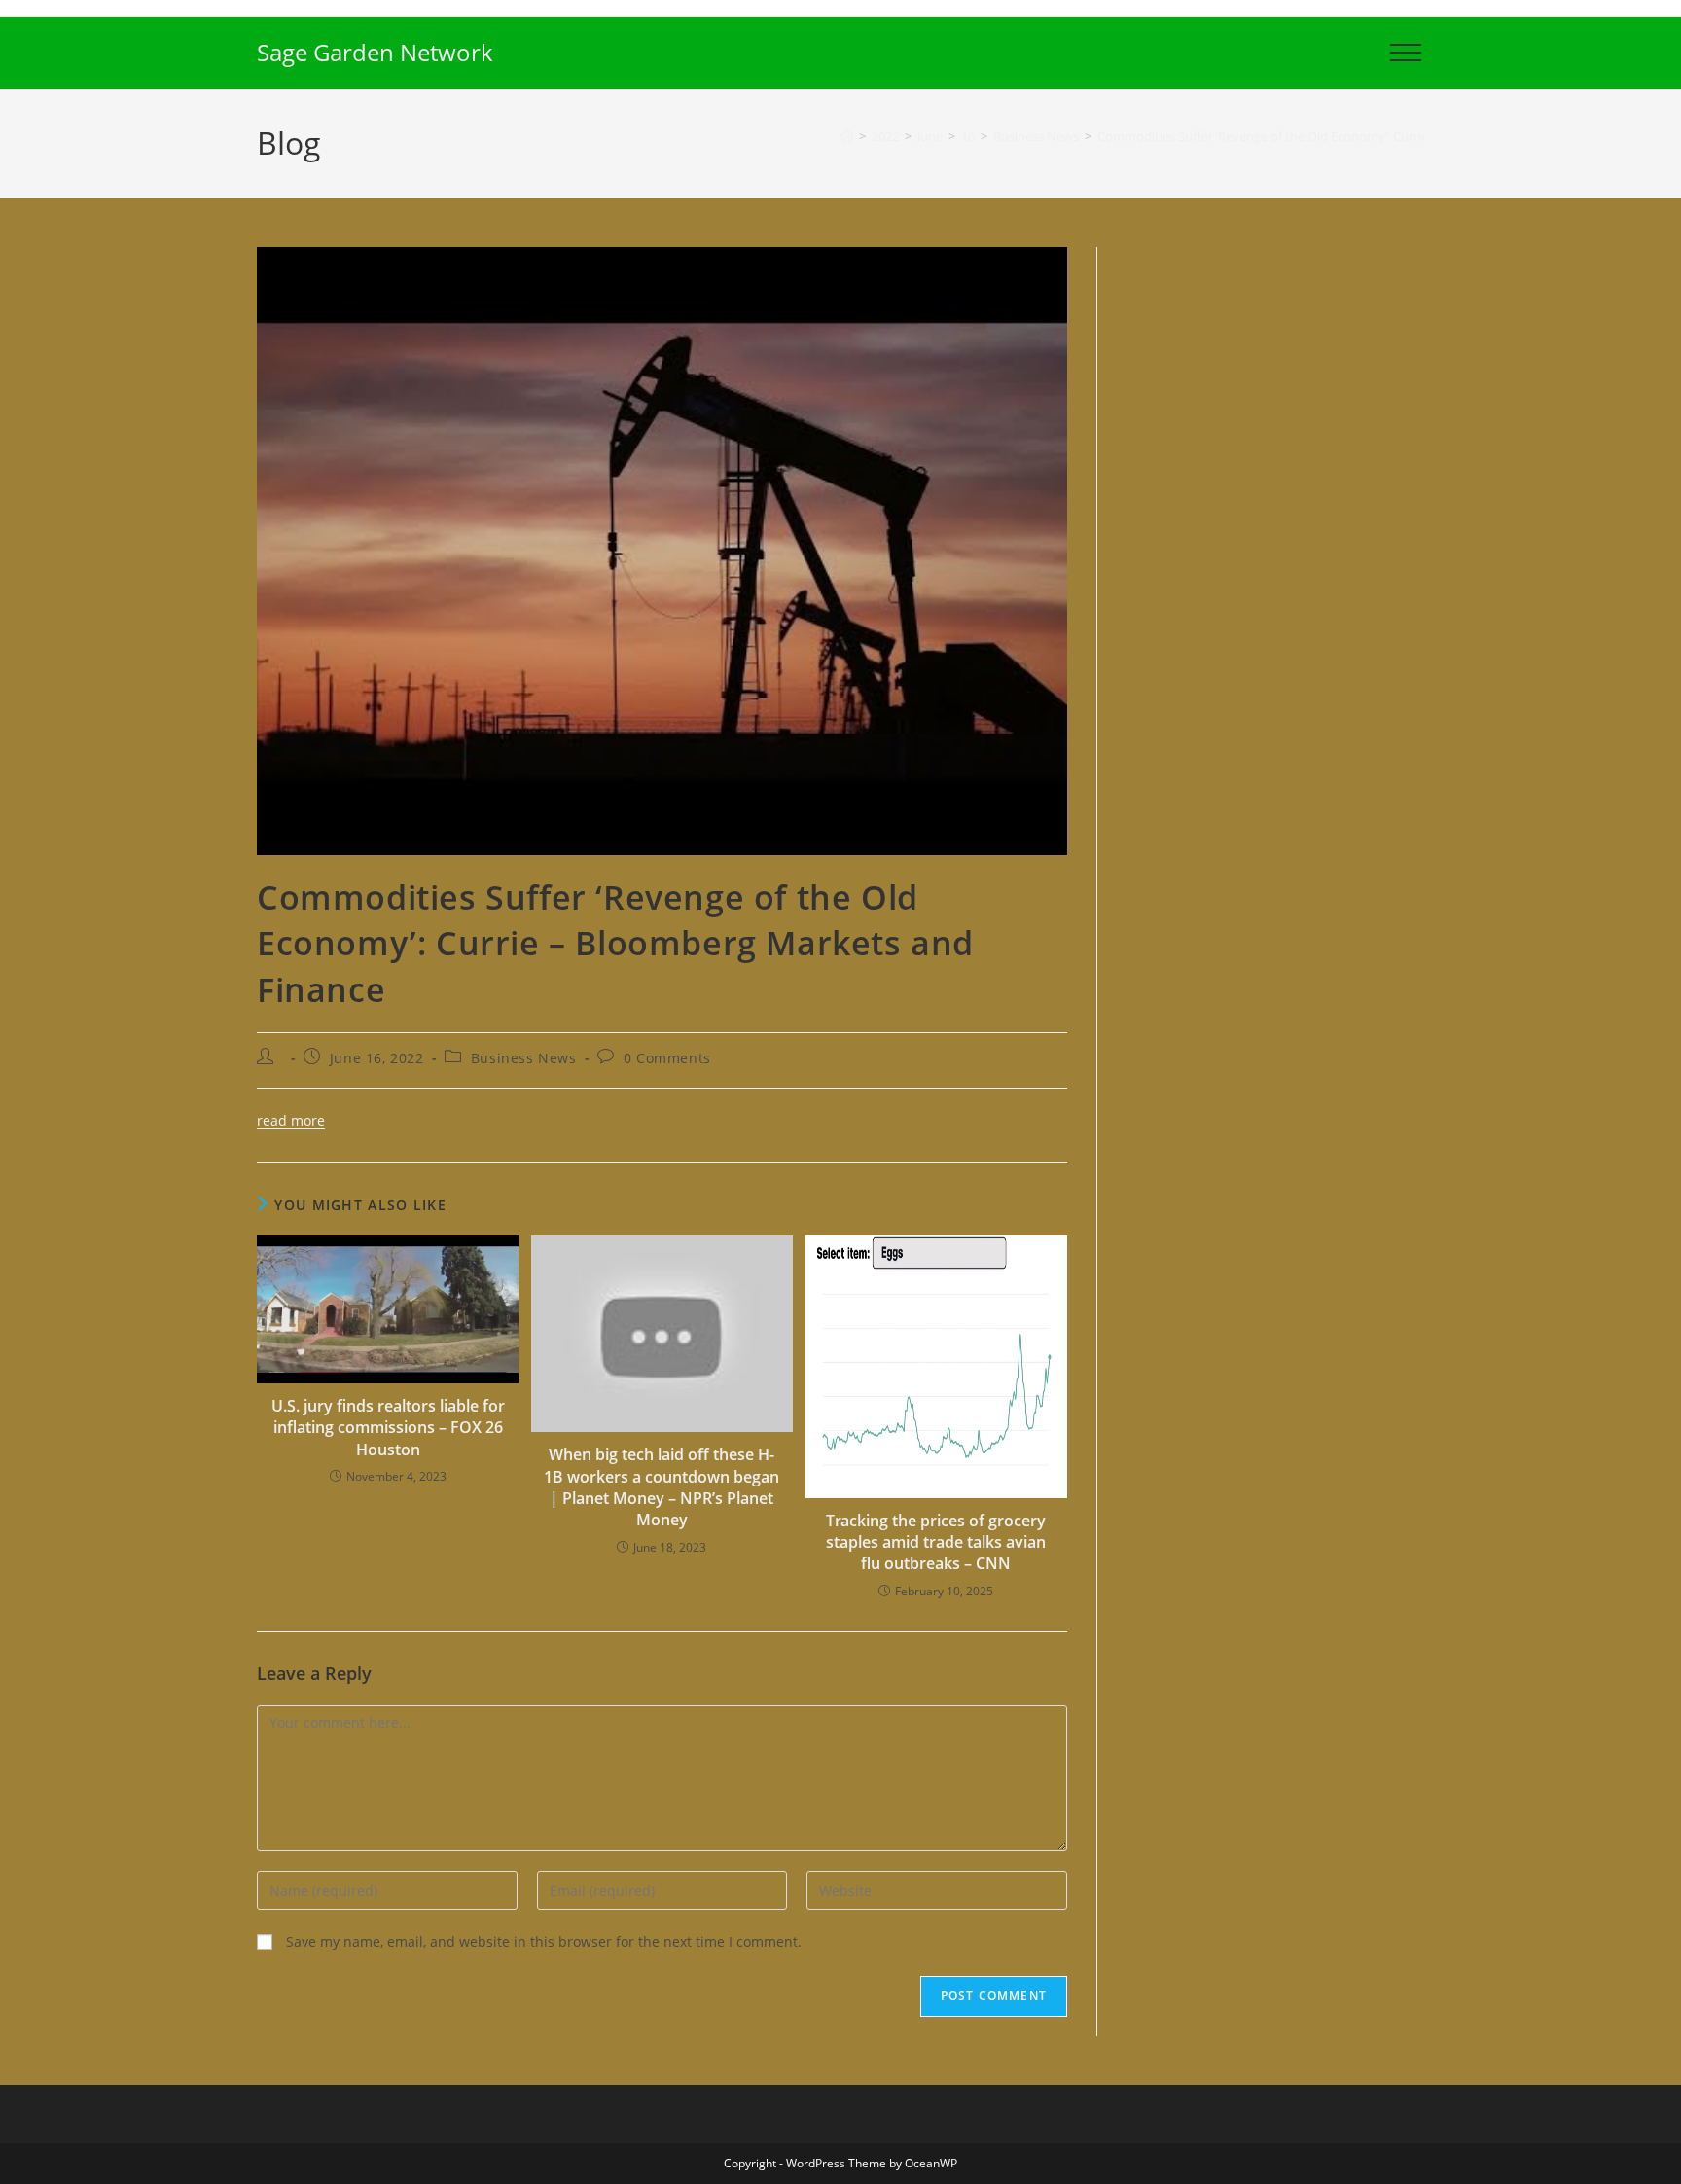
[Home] (847, 136)
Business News (524, 1058)
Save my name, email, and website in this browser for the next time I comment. (544, 1941)
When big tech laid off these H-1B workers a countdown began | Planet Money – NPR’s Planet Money (662, 1487)
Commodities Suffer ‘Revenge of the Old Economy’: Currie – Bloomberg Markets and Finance (1363, 136)
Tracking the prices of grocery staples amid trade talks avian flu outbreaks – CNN (936, 1542)
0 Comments (667, 1058)
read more (291, 1120)
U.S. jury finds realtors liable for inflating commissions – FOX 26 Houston (388, 1428)
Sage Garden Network (375, 52)
